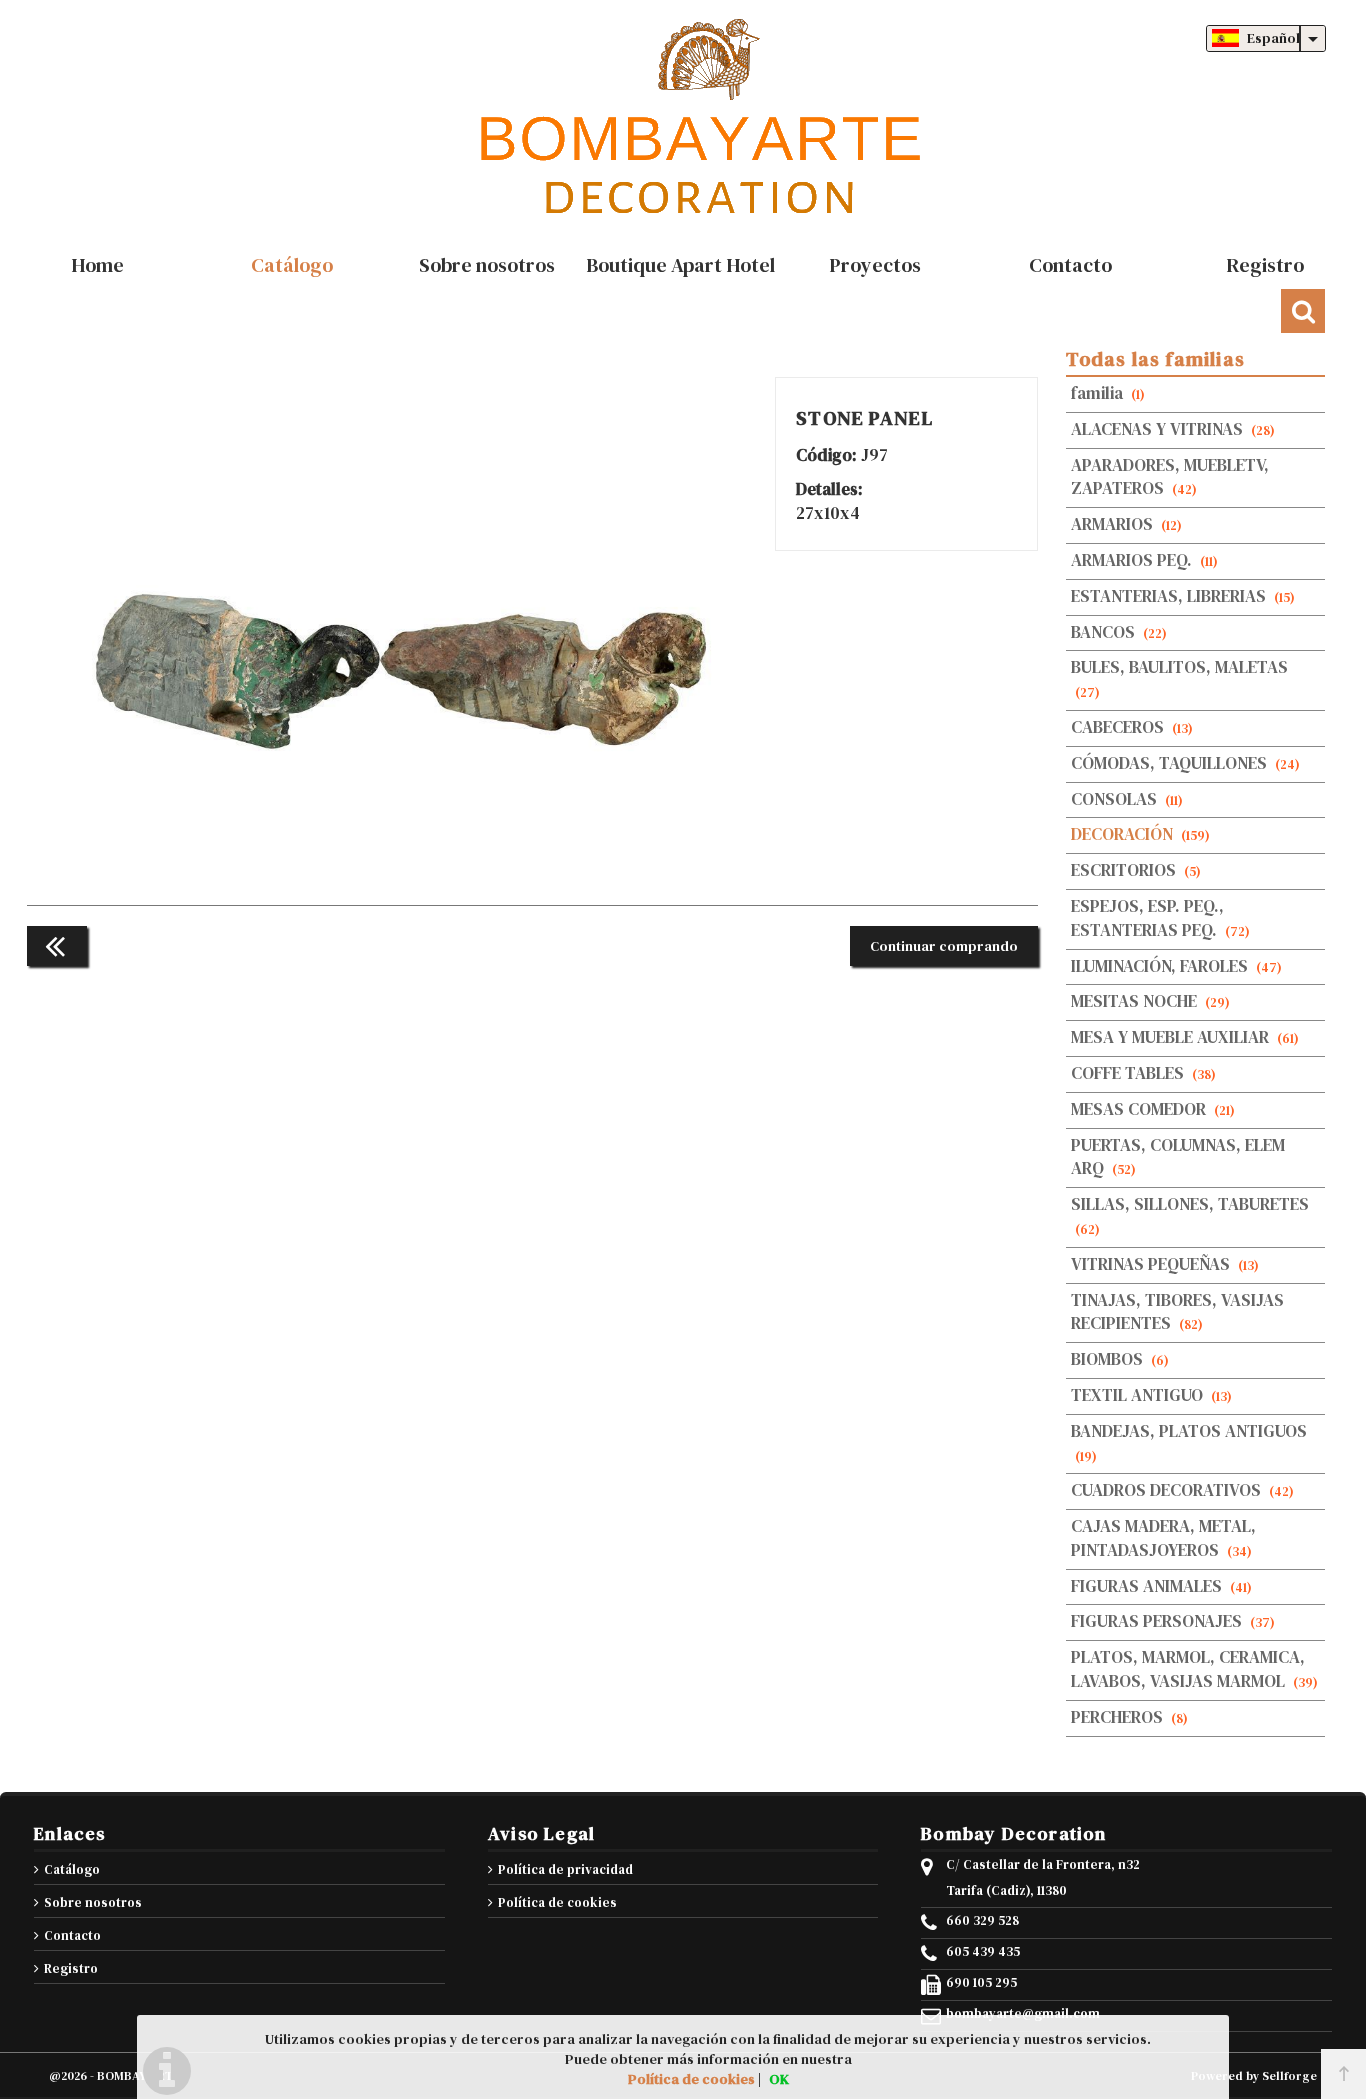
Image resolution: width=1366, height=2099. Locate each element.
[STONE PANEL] (402, 865)
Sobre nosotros (93, 1902)
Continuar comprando (944, 946)
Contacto (72, 1935)
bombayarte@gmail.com (1023, 2014)
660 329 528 (982, 1921)
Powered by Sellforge (1254, 2076)
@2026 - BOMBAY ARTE (114, 2076)
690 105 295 (981, 1983)
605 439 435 (983, 1952)
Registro (71, 1968)
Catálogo (72, 1869)
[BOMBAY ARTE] (683, 120)
